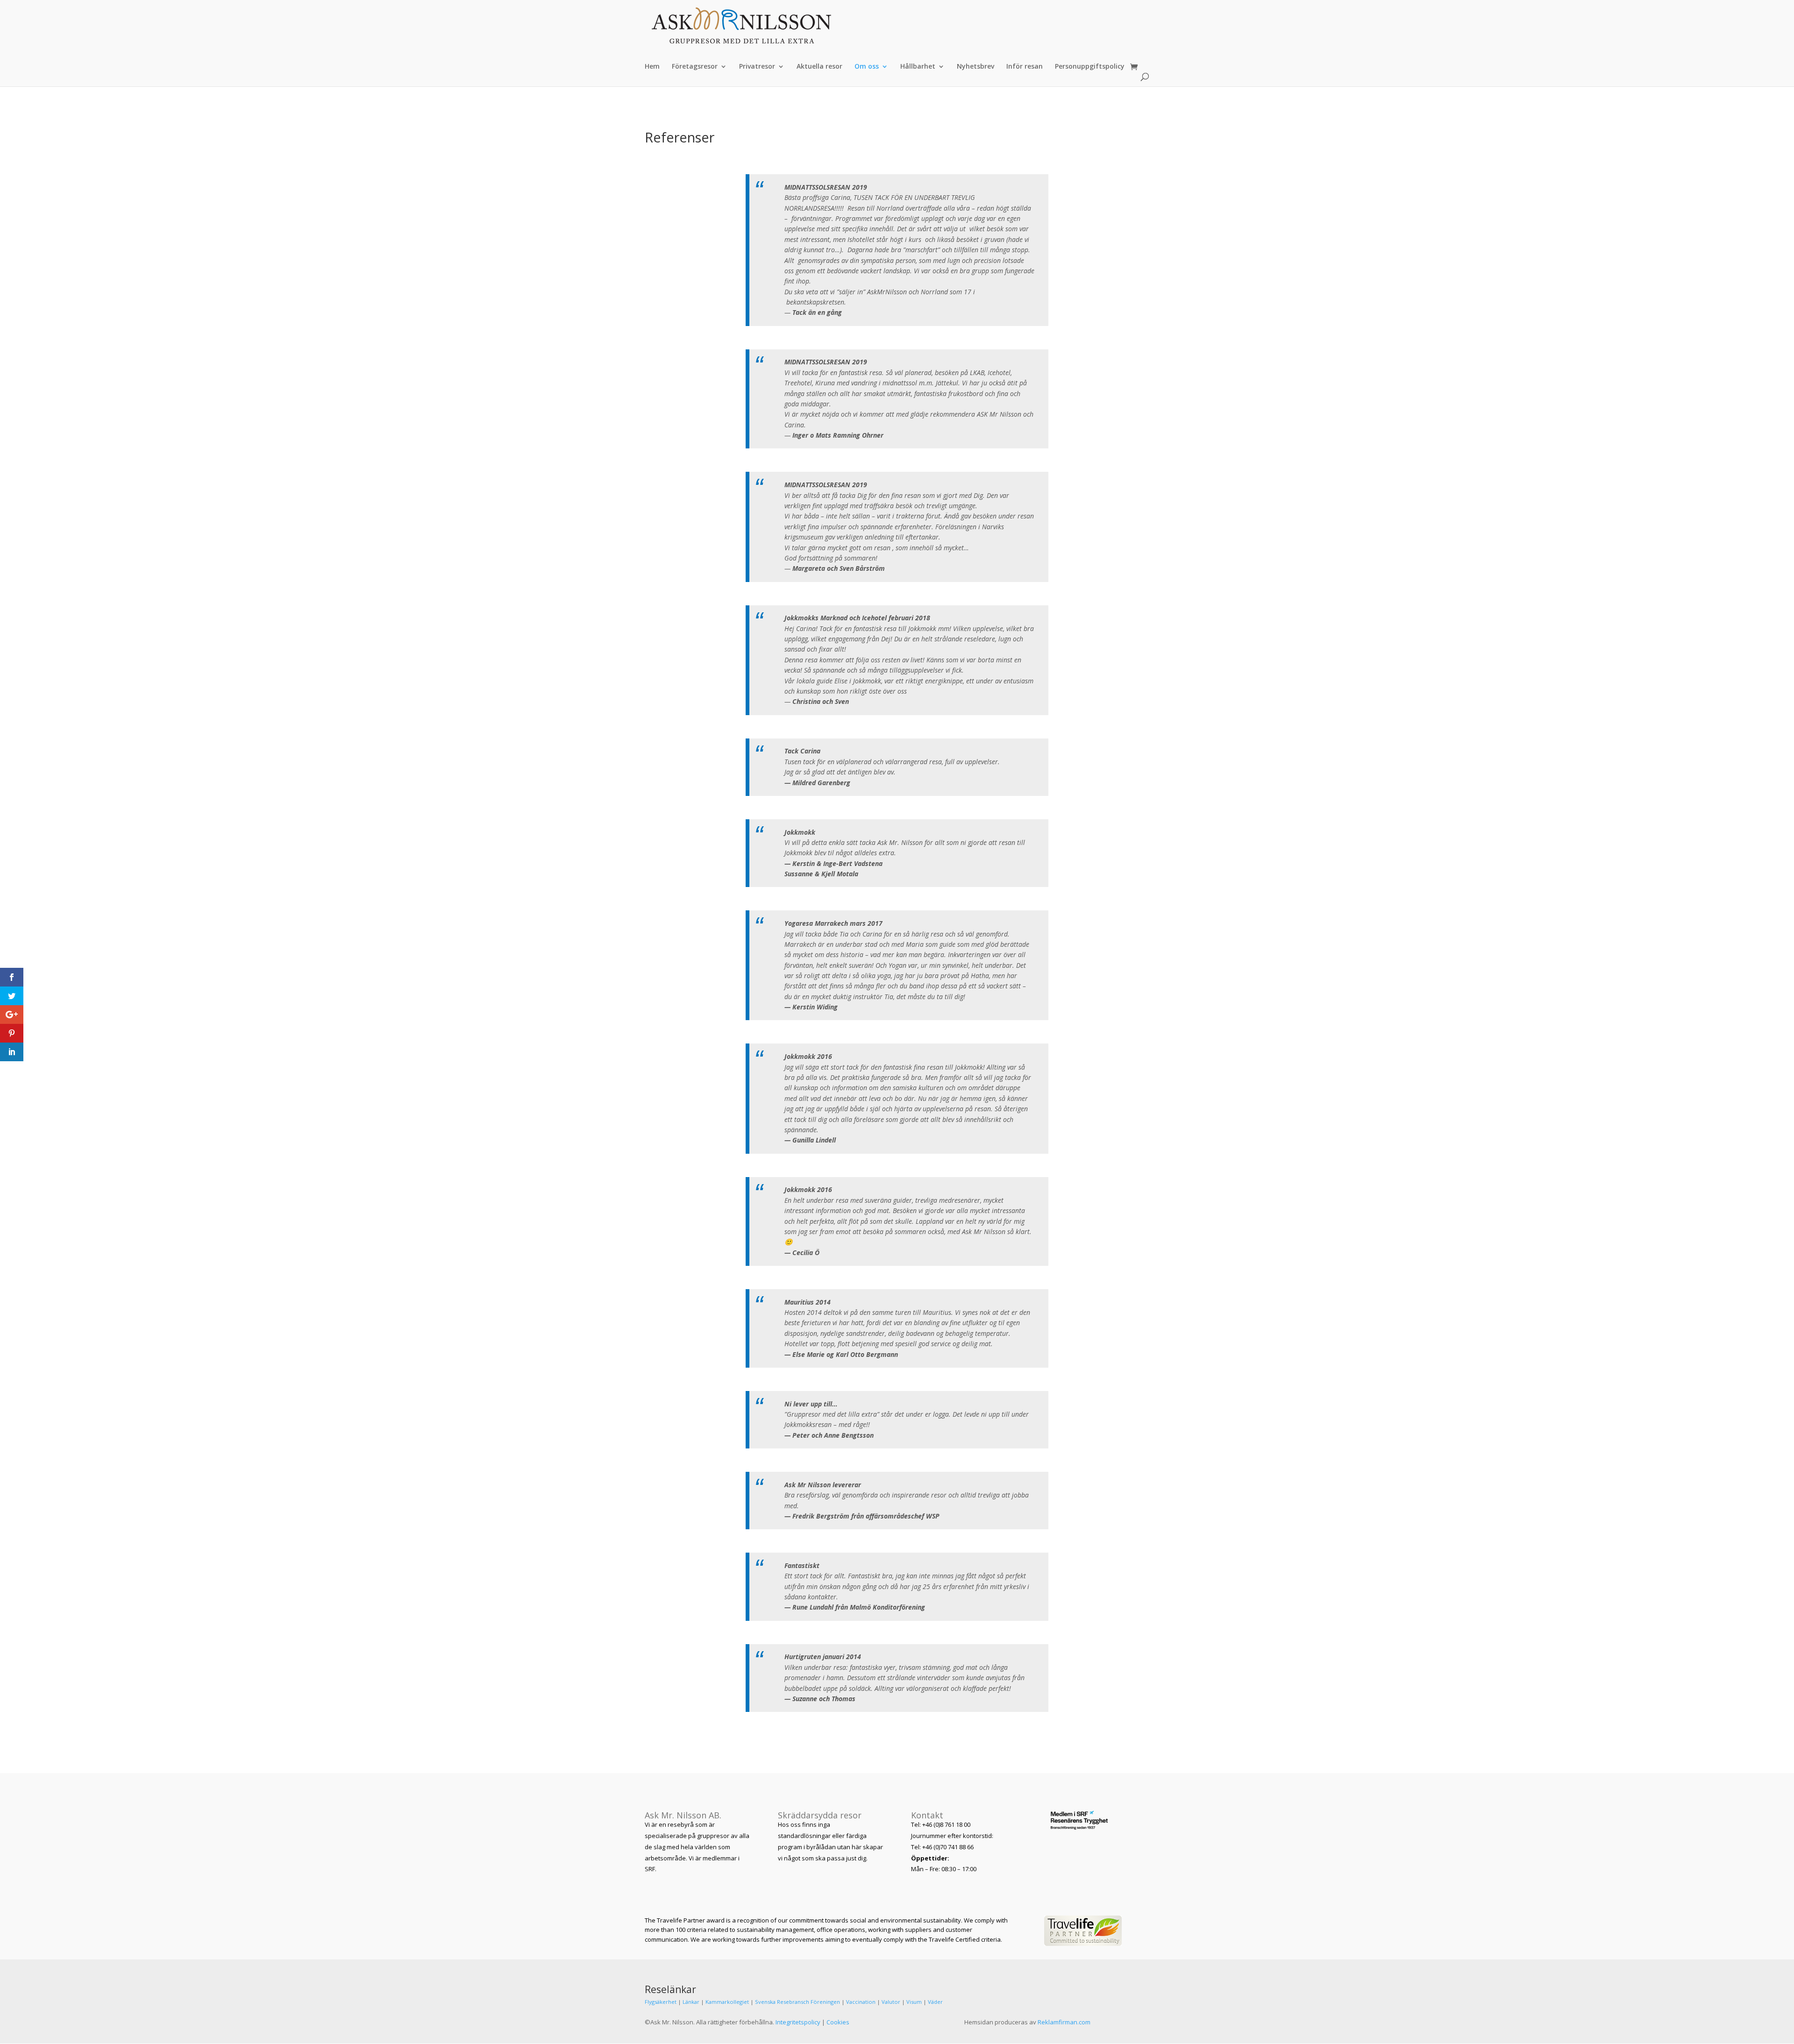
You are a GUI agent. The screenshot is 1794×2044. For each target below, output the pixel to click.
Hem (652, 67)
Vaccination (861, 2002)
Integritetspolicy (798, 2022)
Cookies (838, 2022)
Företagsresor (695, 67)
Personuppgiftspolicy (1090, 67)
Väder (935, 2002)
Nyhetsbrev (975, 67)
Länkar (691, 2002)
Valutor (891, 2002)
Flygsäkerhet (661, 2002)
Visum (914, 2002)
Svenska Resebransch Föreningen (797, 2002)
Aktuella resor (819, 67)
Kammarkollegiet (727, 2002)
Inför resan (1025, 67)
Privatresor (757, 67)
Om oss (867, 67)
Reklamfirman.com (1064, 2022)
